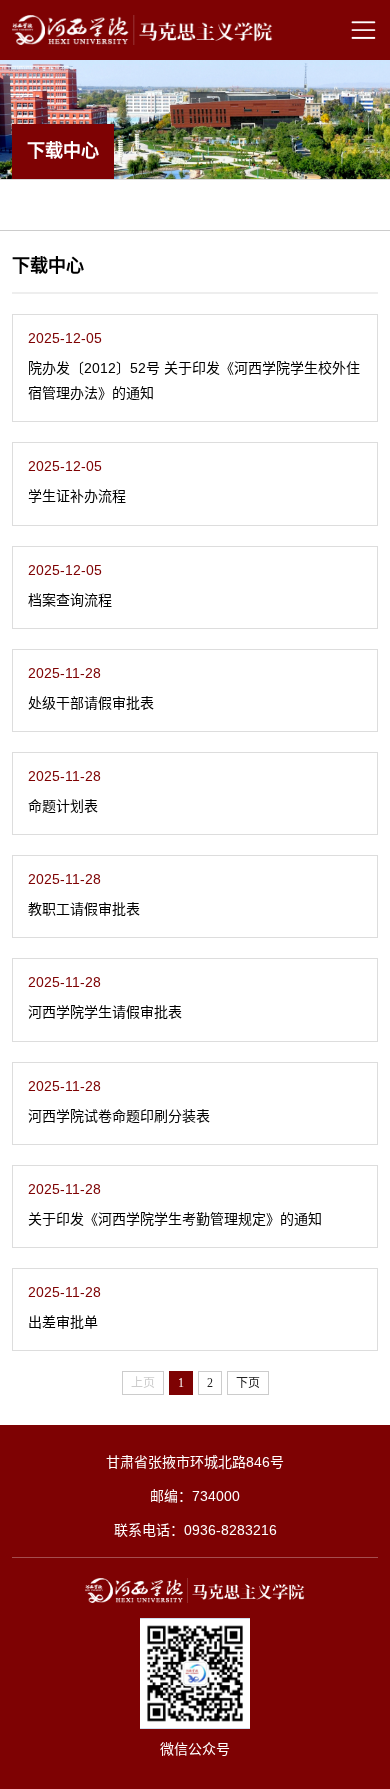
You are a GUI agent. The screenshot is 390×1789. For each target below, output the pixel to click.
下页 (248, 1383)
